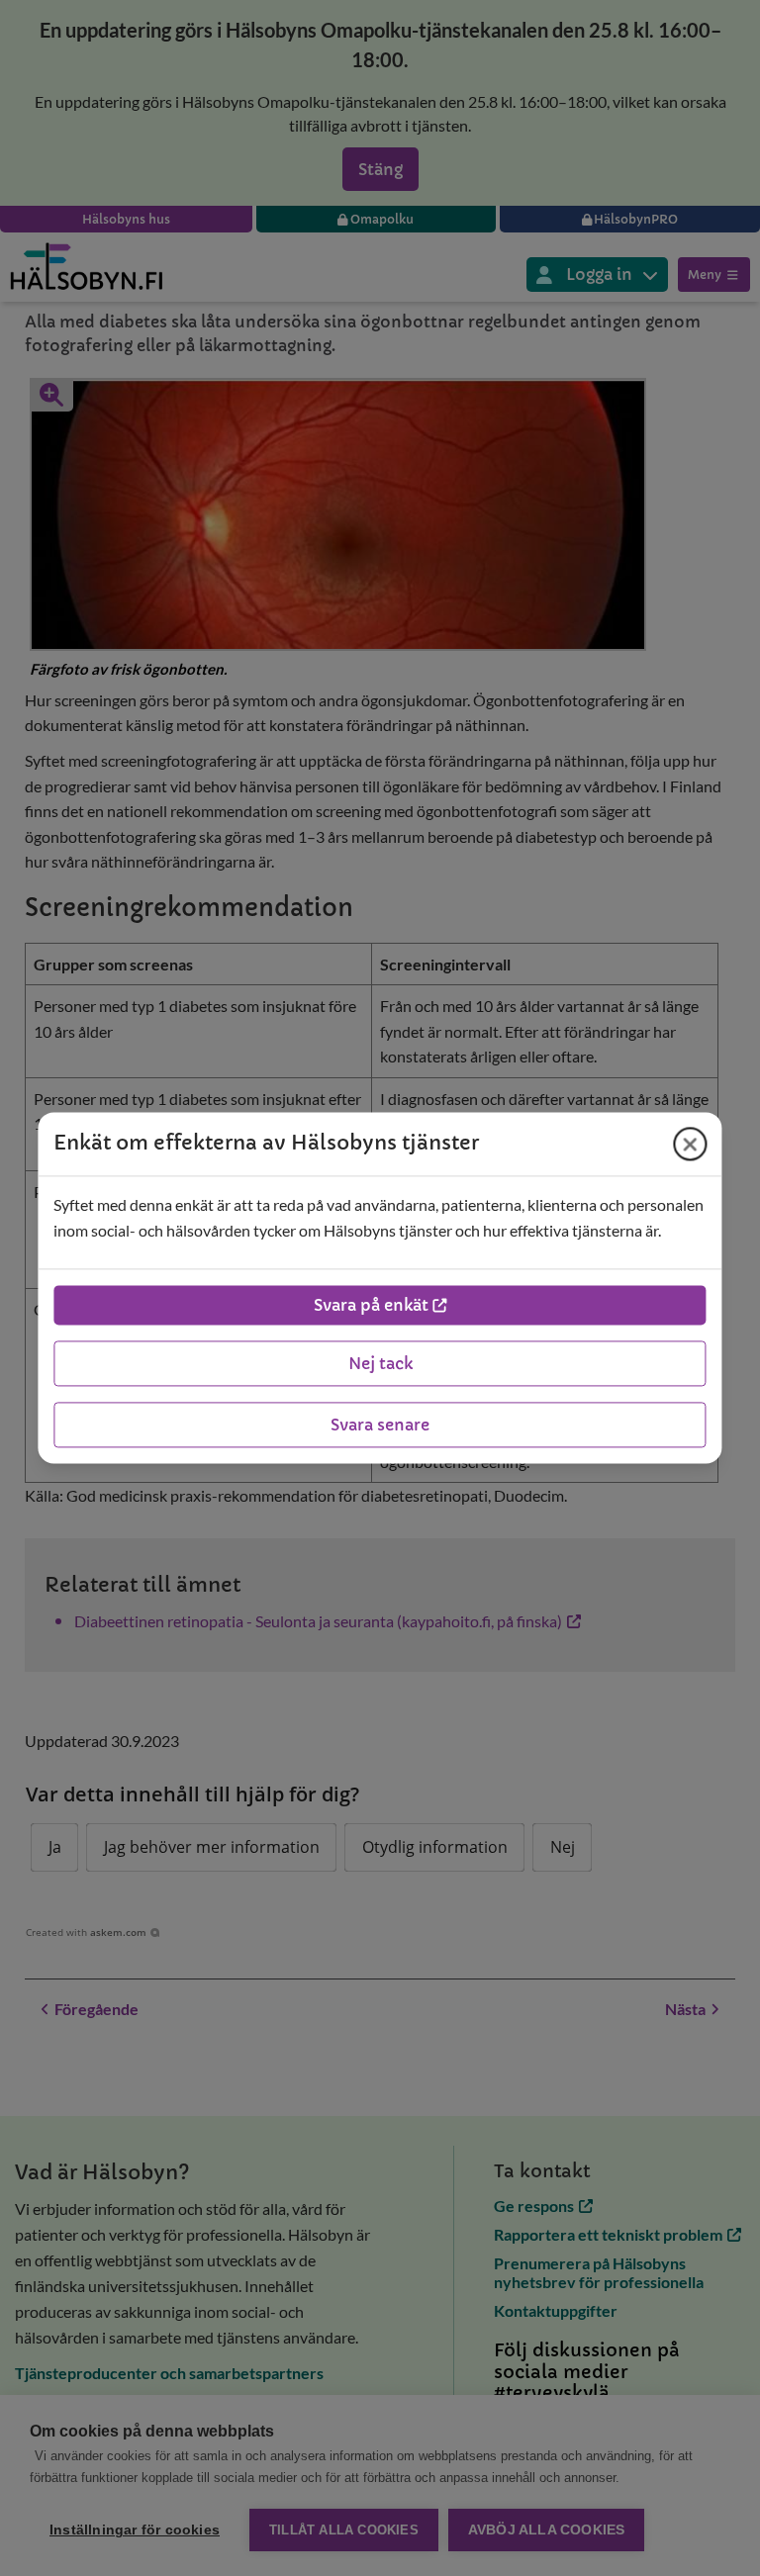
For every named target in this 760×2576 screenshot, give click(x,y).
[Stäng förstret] (691, 1144)
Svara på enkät (371, 1306)
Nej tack (380, 1364)
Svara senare (380, 1426)
